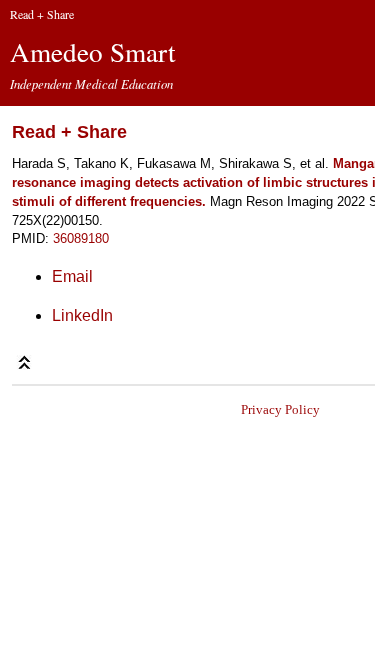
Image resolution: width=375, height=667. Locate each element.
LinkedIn (82, 315)
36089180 (81, 238)
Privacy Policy (280, 409)
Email (72, 276)
